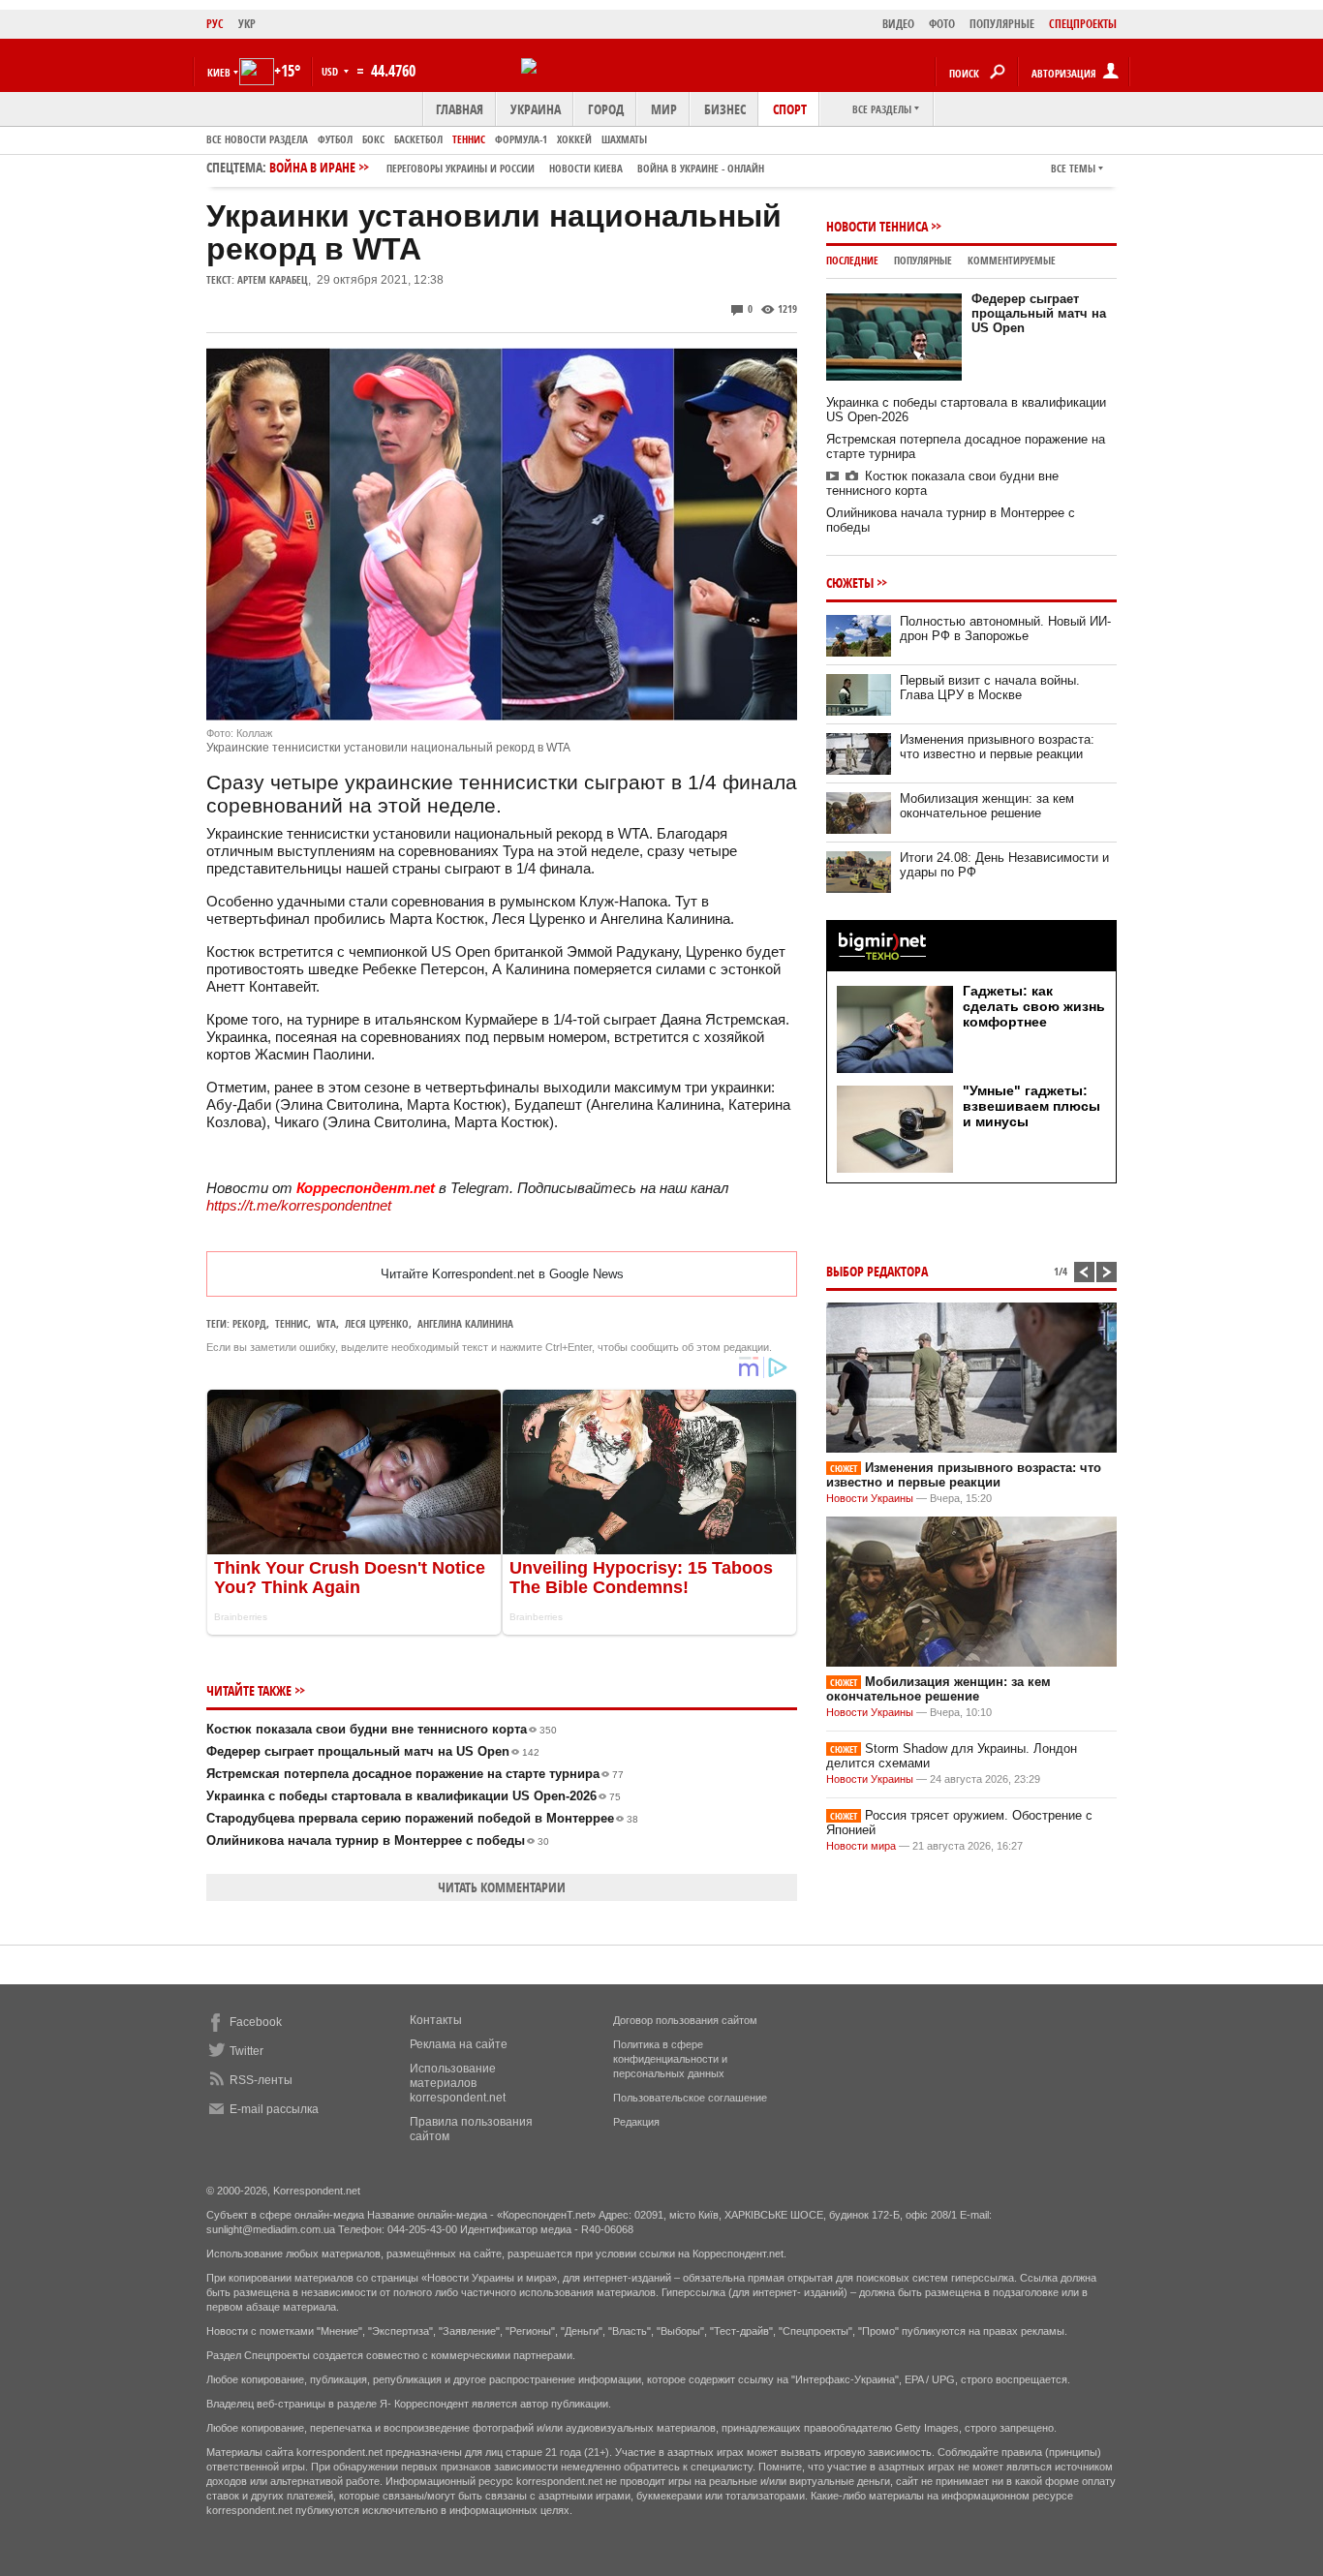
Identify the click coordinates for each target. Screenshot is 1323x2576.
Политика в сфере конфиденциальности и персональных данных (670, 2059)
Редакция (636, 2122)
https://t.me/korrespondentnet (299, 1205)
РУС (215, 24)
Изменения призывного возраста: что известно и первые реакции (997, 747)
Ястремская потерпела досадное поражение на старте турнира (415, 1774)
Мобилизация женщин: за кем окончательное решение (987, 806)
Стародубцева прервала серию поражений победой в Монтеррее (422, 1818)
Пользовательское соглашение (690, 2098)
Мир (664, 109)
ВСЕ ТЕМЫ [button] (1073, 168)
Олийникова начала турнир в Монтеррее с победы (378, 1840)
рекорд (249, 1323)
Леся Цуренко (377, 1323)
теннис (292, 1323)
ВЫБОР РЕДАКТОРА (877, 1271)
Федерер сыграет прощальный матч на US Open (373, 1751)
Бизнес (725, 109)
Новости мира (861, 1846)
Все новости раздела (257, 139)
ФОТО (942, 24)
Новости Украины (870, 1498)
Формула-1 (521, 139)
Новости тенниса (877, 226)
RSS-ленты (261, 2080)
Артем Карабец (273, 279)
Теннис (469, 139)
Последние (852, 260)
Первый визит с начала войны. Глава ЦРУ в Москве (990, 688)
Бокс (373, 139)
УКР (247, 24)
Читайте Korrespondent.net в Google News (502, 1274)
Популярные (923, 260)
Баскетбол (418, 139)
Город (606, 109)
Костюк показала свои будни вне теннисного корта (382, 1729)
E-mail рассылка (274, 2109)
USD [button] (331, 71)
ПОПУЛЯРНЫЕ (1002, 24)
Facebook (256, 2022)
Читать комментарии (502, 1887)
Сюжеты (850, 583)
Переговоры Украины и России (461, 168)
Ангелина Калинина (465, 1323)
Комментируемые (1012, 260)
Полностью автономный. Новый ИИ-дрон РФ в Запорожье (1005, 629)
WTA (326, 1323)
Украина (536, 109)
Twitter (246, 2051)
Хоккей (574, 139)
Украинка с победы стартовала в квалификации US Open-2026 (414, 1796)
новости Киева (586, 168)
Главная (460, 109)
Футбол (335, 139)
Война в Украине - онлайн (701, 168)
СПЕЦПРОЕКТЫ (1083, 24)
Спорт (790, 109)
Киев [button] (219, 72)
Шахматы (624, 139)
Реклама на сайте (459, 2044)
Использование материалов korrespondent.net (458, 2083)
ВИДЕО (898, 24)
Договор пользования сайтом (685, 2020)
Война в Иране (517, 167)
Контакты (436, 2020)
